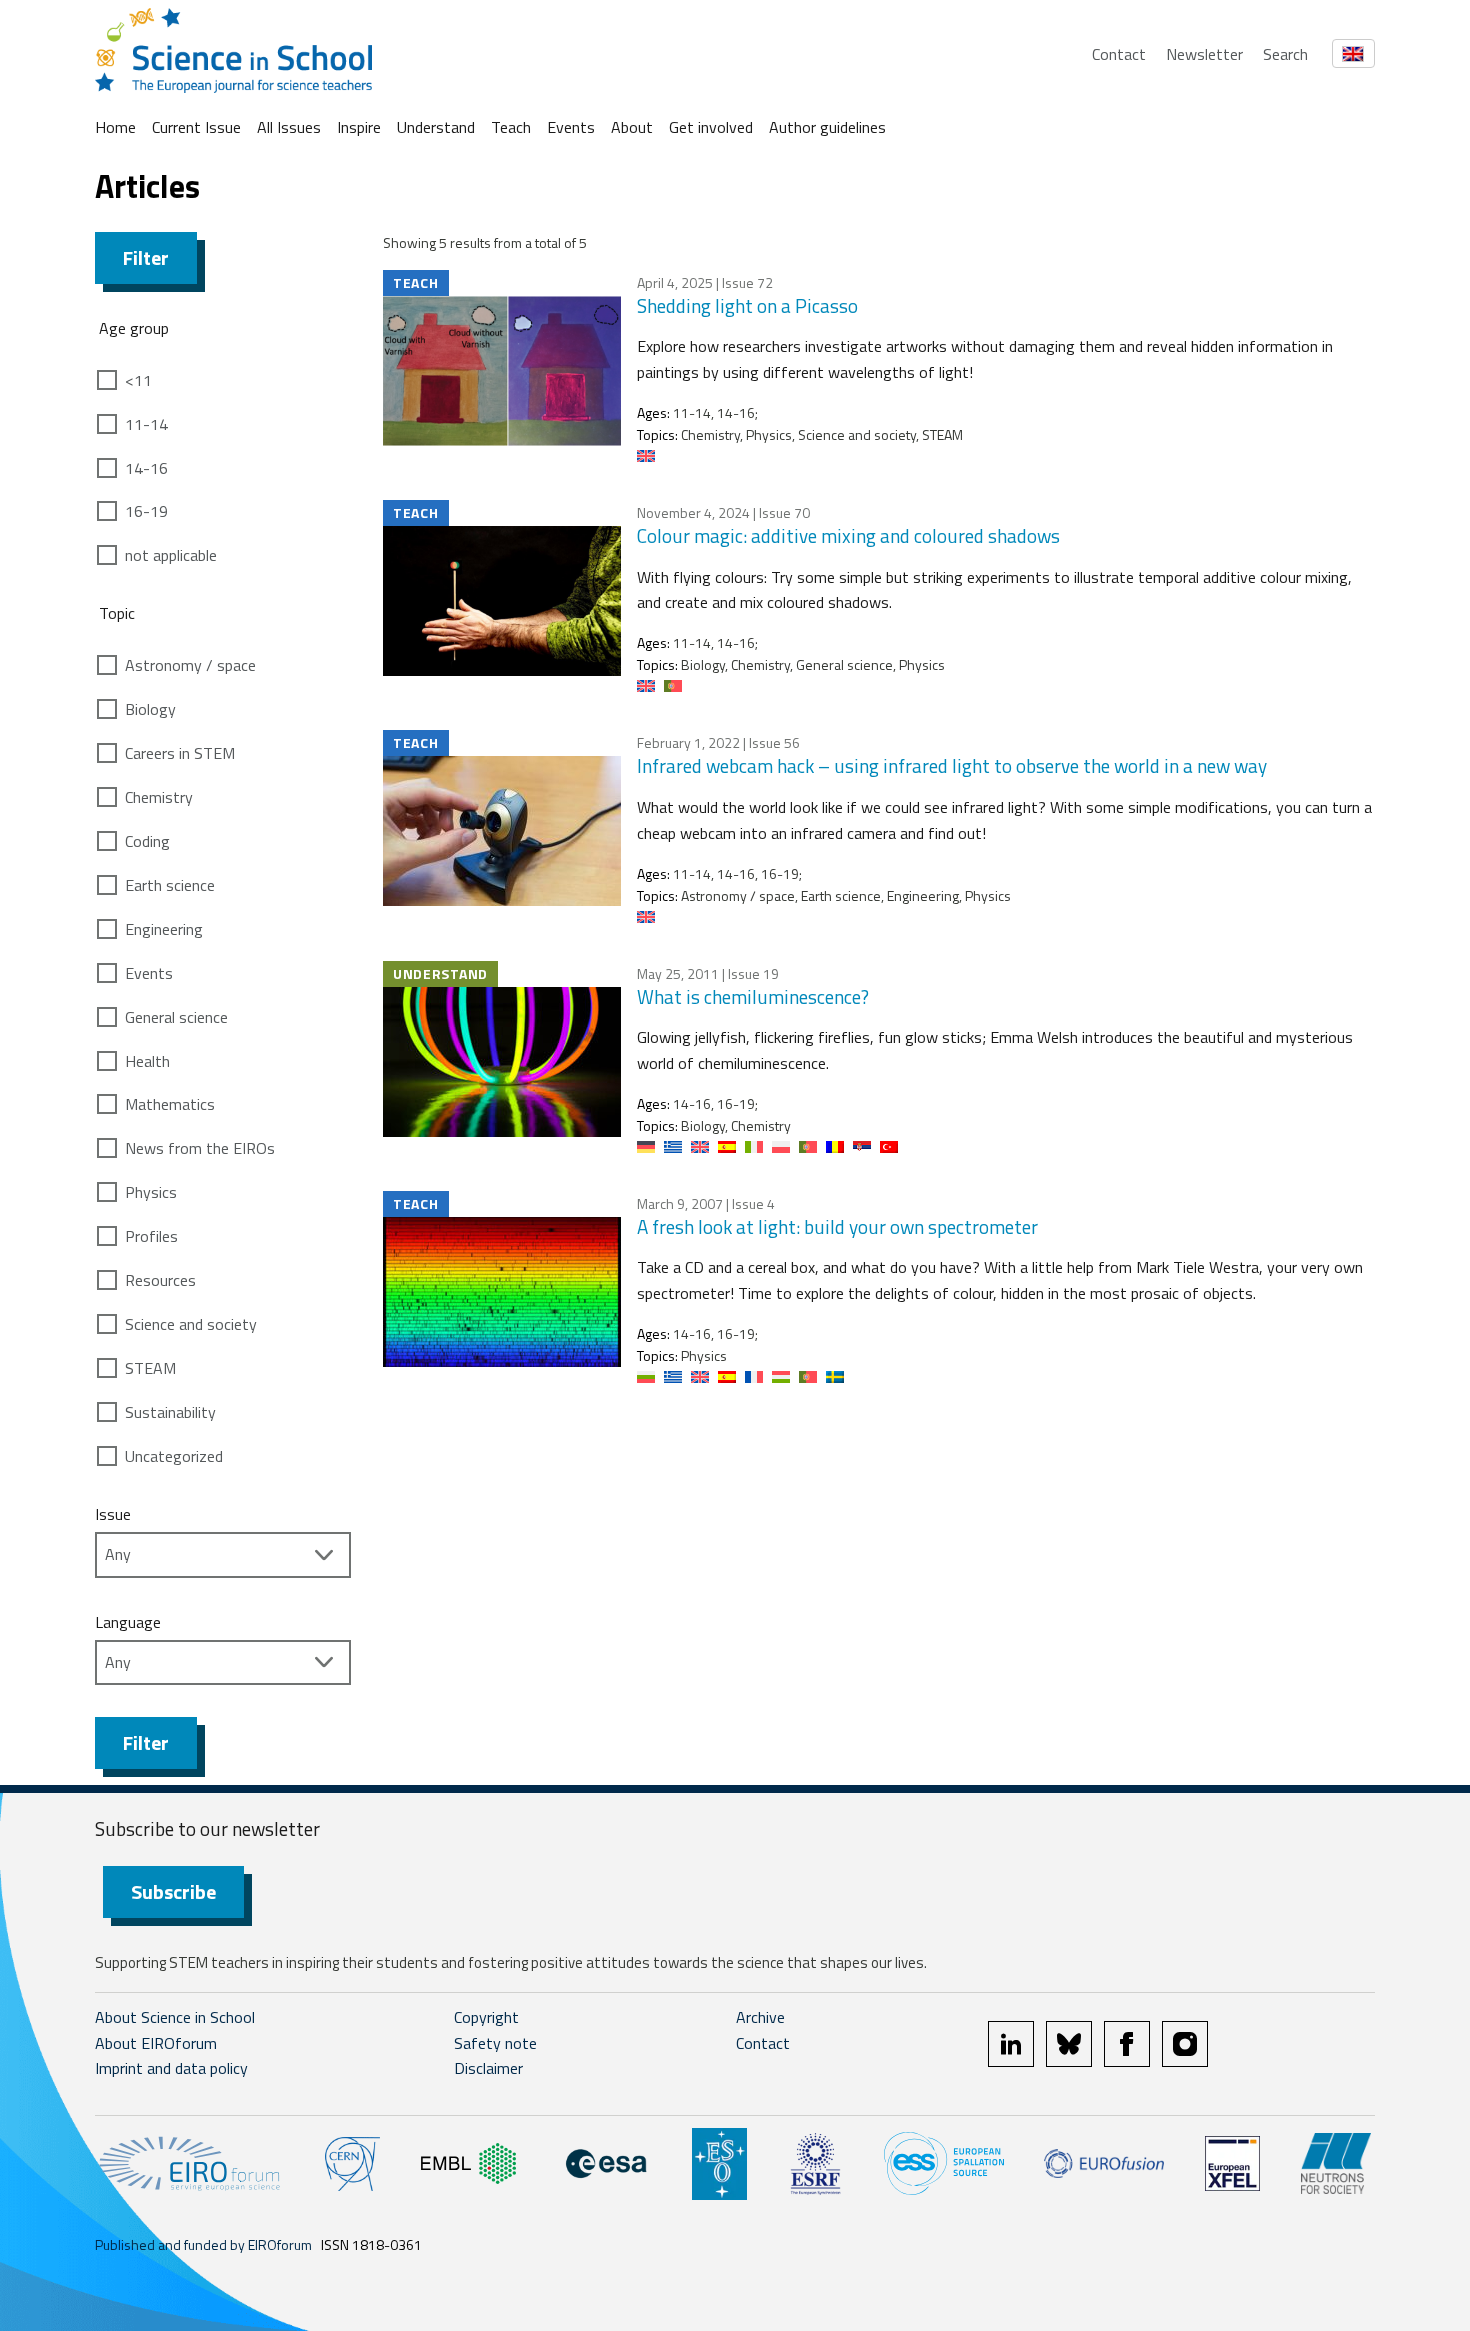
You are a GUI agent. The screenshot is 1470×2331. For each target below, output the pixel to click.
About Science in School (175, 2017)
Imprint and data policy (171, 2068)
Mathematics (170, 1104)
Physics (151, 1192)
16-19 (146, 511)
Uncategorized (174, 1456)
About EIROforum (156, 2043)
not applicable (171, 555)
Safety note (495, 2043)
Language (128, 1622)
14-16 (146, 468)
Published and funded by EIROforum (203, 2244)
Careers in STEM (180, 753)
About (632, 127)
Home (115, 127)
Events (571, 127)
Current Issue (196, 127)
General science (176, 1017)
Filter (146, 257)
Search (1285, 54)
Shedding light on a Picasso (747, 305)
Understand (436, 127)
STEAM (150, 1368)
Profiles (151, 1236)
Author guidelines (827, 127)
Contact (1119, 54)
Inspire (359, 127)
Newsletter (1204, 54)
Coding (147, 841)
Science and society (191, 1324)
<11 (138, 380)
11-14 (146, 424)
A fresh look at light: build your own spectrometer (837, 1226)
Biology (150, 709)
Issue (113, 1514)
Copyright (486, 2017)
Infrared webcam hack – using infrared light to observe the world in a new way (952, 765)
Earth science (170, 885)
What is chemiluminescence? (753, 996)
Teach (511, 127)
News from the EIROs (200, 1148)
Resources (160, 1280)
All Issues (289, 127)
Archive (760, 2017)
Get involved (711, 127)
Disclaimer (488, 2068)
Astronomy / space (190, 665)
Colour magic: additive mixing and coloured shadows (848, 535)
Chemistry (159, 797)
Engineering (164, 929)
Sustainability (170, 1412)
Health (147, 1061)
